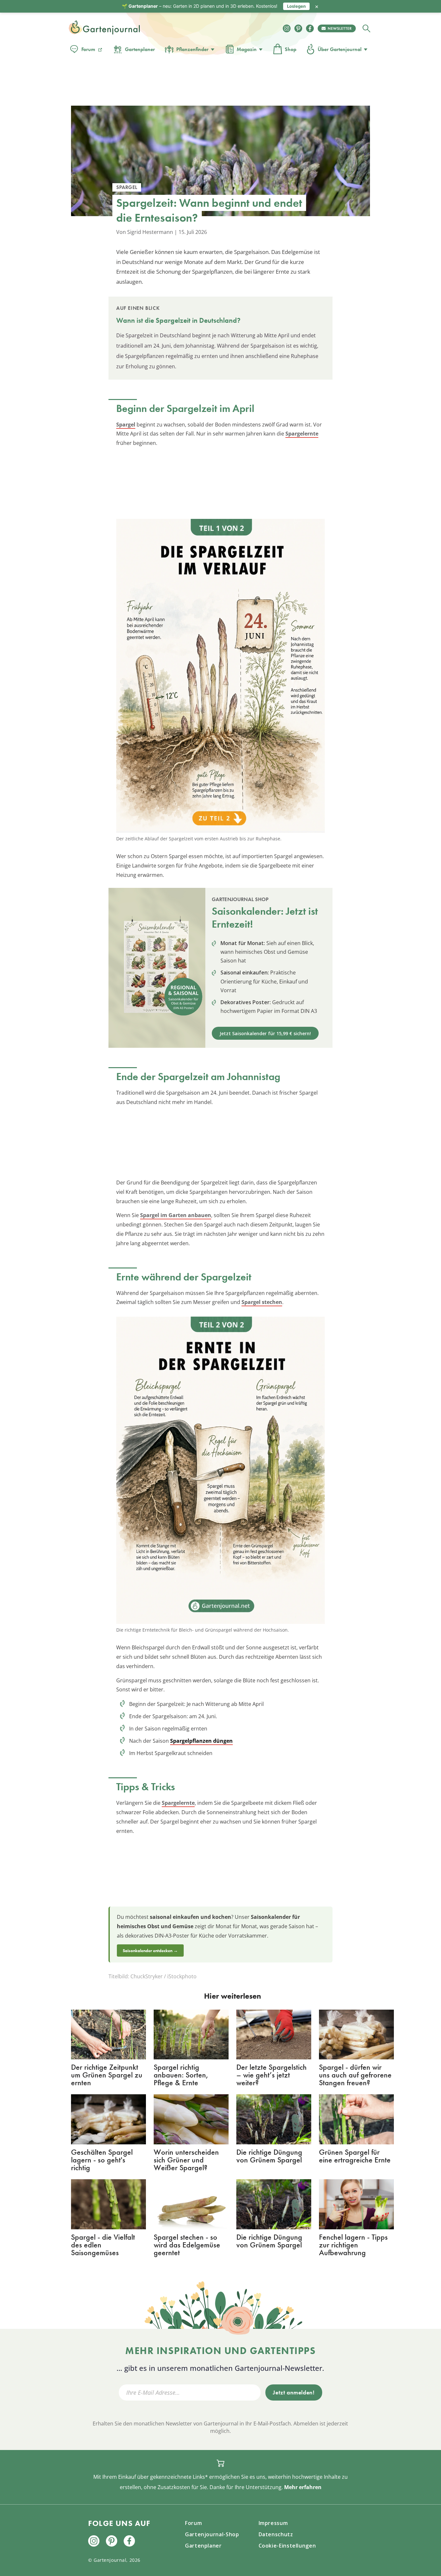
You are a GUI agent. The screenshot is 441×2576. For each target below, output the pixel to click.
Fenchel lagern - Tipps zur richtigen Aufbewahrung (353, 2245)
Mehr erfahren (303, 2487)
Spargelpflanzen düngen (201, 1741)
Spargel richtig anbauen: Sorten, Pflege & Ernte (181, 2075)
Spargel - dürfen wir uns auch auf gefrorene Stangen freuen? (355, 2075)
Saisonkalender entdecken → (150, 1950)
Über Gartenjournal (340, 49)
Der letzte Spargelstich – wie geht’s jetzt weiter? (272, 2075)
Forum (88, 49)
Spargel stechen (262, 1302)
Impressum (273, 2523)
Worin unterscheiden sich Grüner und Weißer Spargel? (186, 2160)
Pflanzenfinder (192, 49)
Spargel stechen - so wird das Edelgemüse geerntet (187, 2245)
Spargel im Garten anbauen (176, 1215)
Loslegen (296, 6)
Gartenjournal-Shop (212, 2534)
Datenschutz (276, 2534)
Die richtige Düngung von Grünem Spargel (269, 2156)
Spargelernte (302, 434)
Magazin (247, 49)
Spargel (126, 425)
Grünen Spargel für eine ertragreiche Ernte (355, 2156)
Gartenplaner (140, 49)
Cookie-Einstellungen (287, 2546)
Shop (291, 49)
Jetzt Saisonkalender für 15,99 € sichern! (265, 1033)
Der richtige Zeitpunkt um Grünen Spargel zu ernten (107, 2075)
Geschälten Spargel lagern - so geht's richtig (102, 2160)
